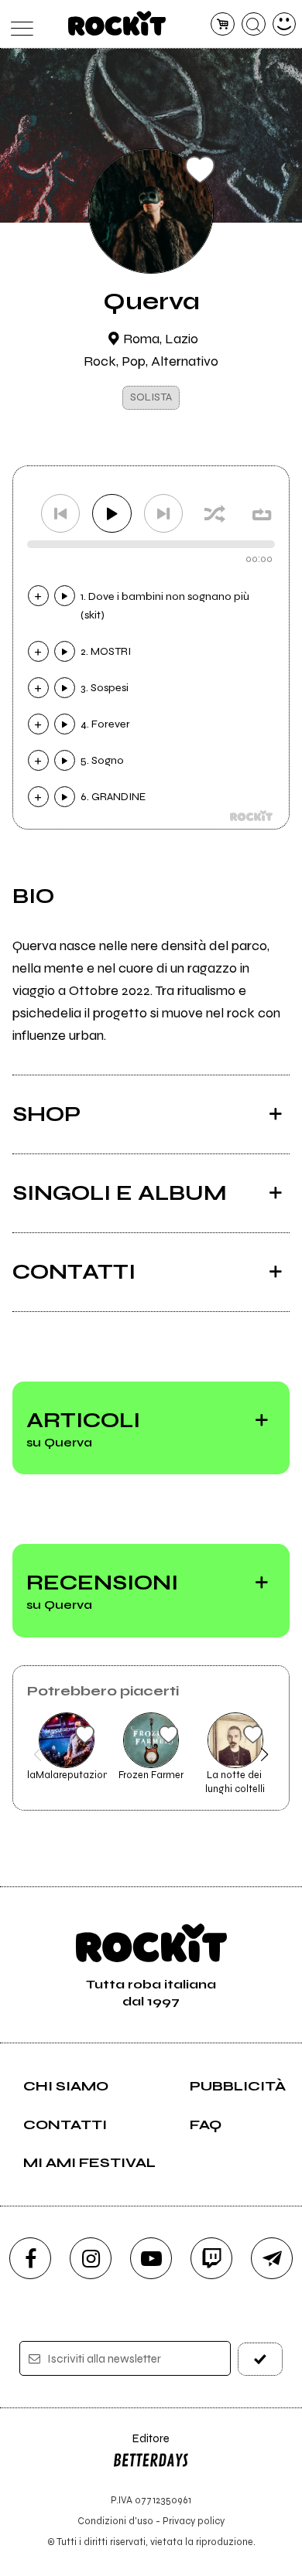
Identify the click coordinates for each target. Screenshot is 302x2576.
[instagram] (91, 2258)
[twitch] (211, 2258)
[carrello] (223, 24)
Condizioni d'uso (115, 2521)
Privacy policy (194, 2521)
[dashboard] (285, 24)
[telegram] (272, 2258)
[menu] (18, 24)
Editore (141, 2446)
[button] (38, 1754)
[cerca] (254, 24)
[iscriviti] (261, 2359)
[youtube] (151, 2258)
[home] (117, 23)
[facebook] (30, 2258)
